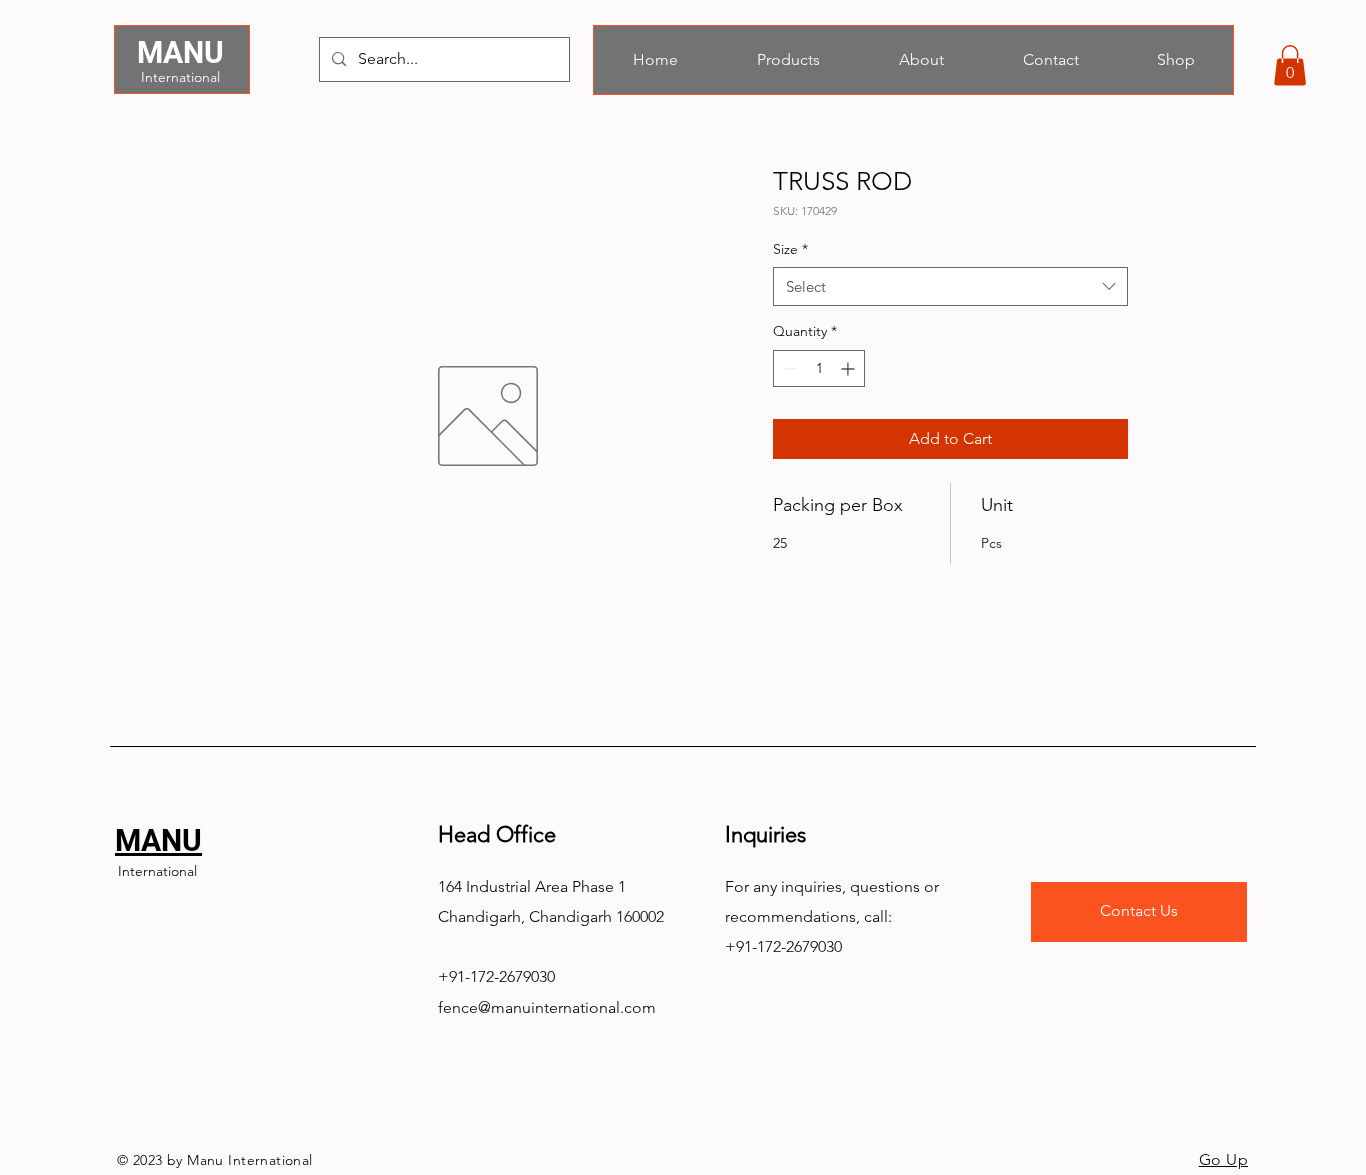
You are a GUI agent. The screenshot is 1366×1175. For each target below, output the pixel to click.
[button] (1290, 65)
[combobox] (950, 286)
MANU (180, 52)
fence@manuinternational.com (547, 1007)
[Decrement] (788, 368)
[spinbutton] (819, 368)
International (180, 77)
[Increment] (849, 368)
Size (790, 249)
